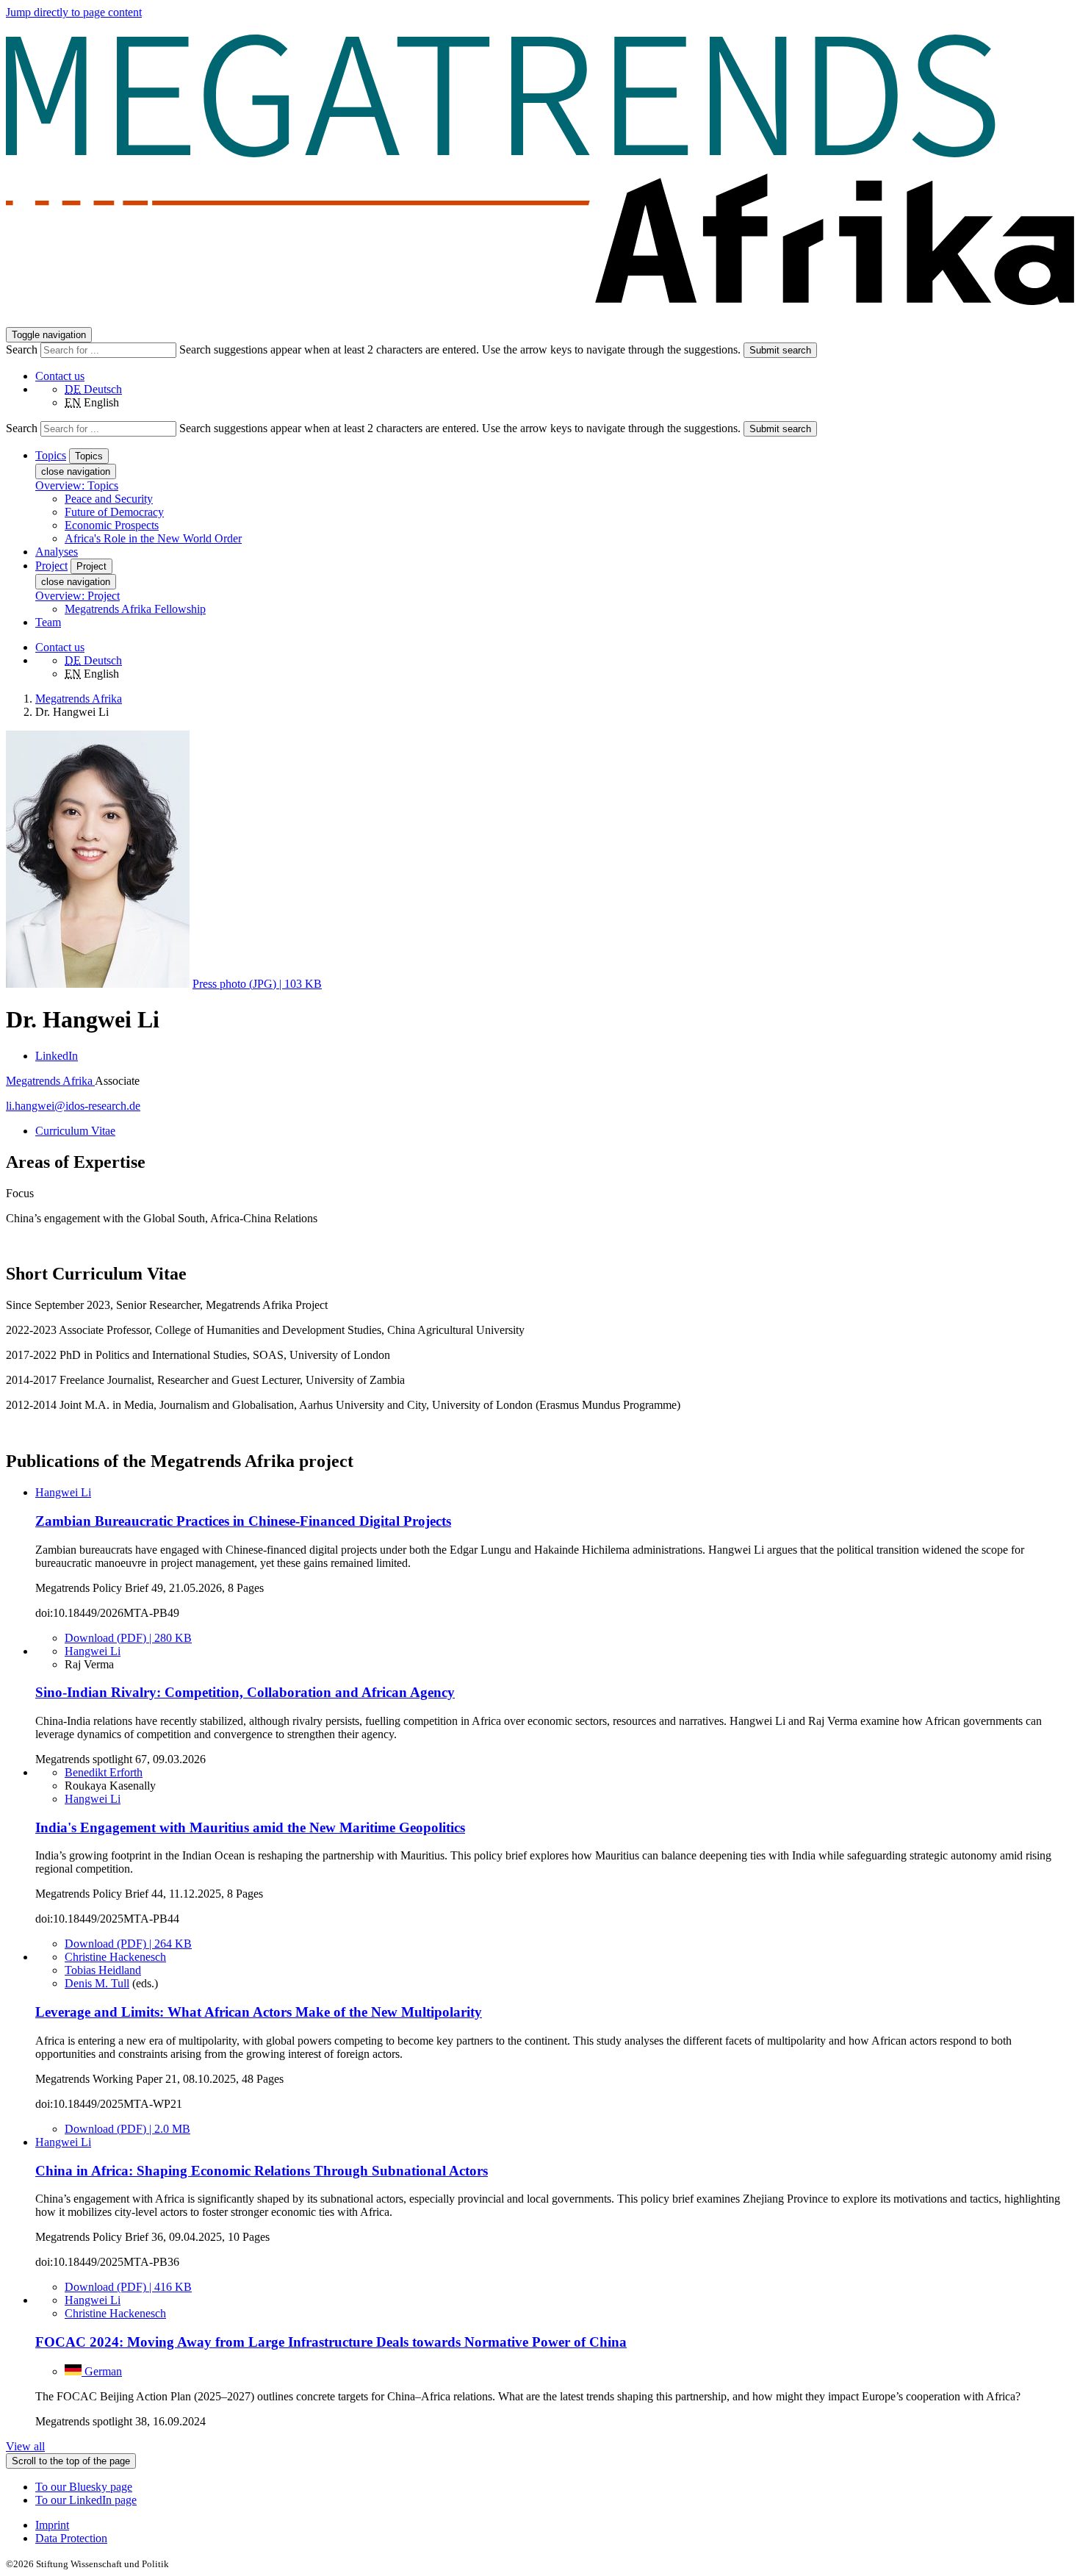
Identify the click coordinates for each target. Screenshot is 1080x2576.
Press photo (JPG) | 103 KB (257, 984)
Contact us (60, 376)
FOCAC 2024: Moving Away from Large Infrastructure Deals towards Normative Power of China (331, 2342)
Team (48, 622)
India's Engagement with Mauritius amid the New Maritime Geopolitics (250, 1827)
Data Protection (71, 2538)
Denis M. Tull (97, 1983)
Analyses (57, 552)
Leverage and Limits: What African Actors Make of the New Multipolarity (259, 2012)
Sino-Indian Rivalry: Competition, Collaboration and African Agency (245, 1692)
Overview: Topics (77, 485)
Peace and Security (109, 499)
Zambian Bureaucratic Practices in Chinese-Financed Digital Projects (243, 1521)
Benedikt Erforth (104, 1772)
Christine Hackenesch (115, 1957)
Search (23, 349)
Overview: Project (78, 596)
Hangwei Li (63, 1492)
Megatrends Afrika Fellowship (135, 609)
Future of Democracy (114, 512)
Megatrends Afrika (50, 1081)
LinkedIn (57, 1056)
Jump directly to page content (74, 12)
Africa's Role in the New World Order (153, 538)
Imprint (52, 2525)
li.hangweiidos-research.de (73, 1106)
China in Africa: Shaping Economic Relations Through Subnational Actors (262, 2171)
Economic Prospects (112, 525)
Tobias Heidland (103, 1970)
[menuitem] (555, 2525)
